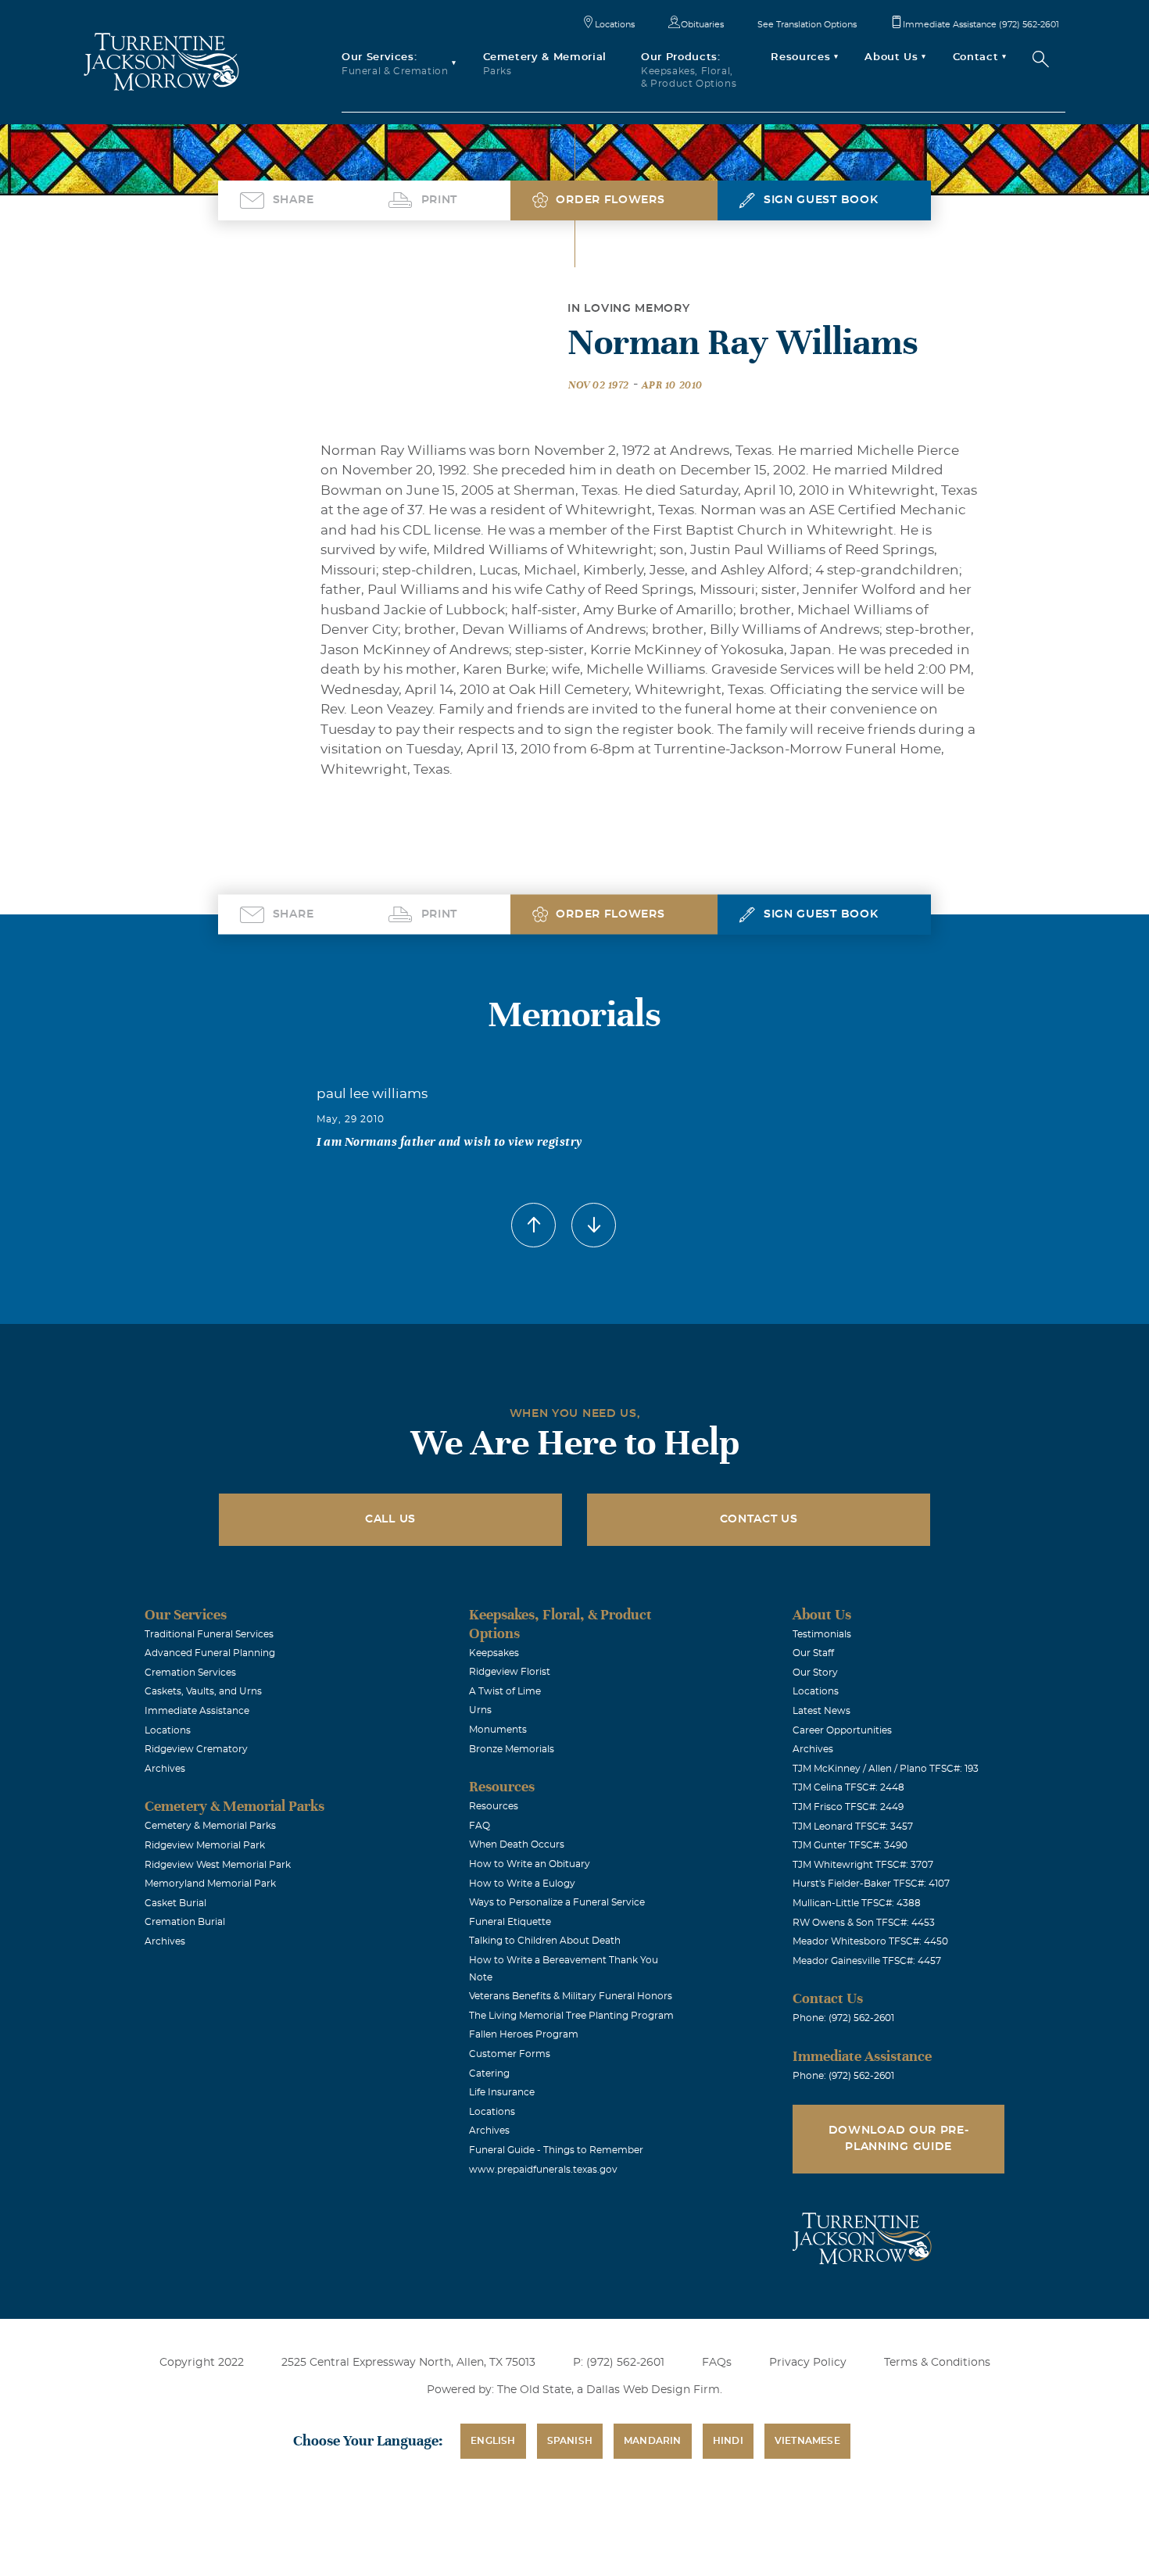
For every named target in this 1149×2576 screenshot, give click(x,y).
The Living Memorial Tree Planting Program (571, 2016)
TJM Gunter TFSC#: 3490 (850, 1845)
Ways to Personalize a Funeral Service (557, 1902)
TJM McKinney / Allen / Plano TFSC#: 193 (886, 1769)
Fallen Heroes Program (524, 2034)
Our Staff (813, 1653)
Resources (494, 1806)
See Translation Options (807, 25)
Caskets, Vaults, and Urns (203, 1691)
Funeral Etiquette (510, 1922)
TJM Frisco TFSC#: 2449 (848, 1807)
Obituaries (702, 25)
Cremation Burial (185, 1922)
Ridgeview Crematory (196, 1749)
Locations (615, 25)
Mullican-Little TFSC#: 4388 (857, 1903)
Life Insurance (502, 2092)
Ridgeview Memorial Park (205, 1845)
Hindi (728, 2441)
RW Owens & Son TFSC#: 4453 (864, 1923)
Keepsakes (494, 1653)
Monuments (498, 1730)
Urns (480, 1710)
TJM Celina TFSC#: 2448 (848, 1787)
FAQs (717, 2363)
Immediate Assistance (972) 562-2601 (981, 25)
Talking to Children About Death (545, 1941)
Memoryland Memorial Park (210, 1884)
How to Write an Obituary (530, 1864)
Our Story (815, 1673)
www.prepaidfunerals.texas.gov (543, 2170)
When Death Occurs (517, 1844)
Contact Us (759, 1519)
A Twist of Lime (505, 1691)
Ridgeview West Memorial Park (218, 1865)
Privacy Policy (808, 2363)
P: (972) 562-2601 (619, 2363)
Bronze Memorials (512, 1749)
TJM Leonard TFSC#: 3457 (853, 1826)
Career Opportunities (842, 1730)
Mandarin (653, 2441)
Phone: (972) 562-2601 (843, 2018)
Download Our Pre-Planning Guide (899, 2139)
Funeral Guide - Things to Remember (556, 2150)
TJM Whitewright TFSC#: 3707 (863, 1865)
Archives (165, 1769)
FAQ (480, 1826)
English (493, 2441)
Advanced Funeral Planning (210, 1653)
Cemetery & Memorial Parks (210, 1826)
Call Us (390, 1519)
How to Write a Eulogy (522, 1884)
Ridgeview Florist (510, 1672)
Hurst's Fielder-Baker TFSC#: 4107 (871, 1884)
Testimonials (822, 1634)
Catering (489, 2073)
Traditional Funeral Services (209, 1634)
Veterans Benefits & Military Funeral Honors (571, 1996)
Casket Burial (175, 1903)
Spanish (570, 2441)
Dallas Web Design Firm (653, 2390)
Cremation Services (190, 1673)
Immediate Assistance (197, 1711)
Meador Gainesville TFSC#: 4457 (867, 1961)
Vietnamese (807, 2441)
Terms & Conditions (937, 2363)
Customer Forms (510, 2054)
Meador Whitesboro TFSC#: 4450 (870, 1941)
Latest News (821, 1711)
